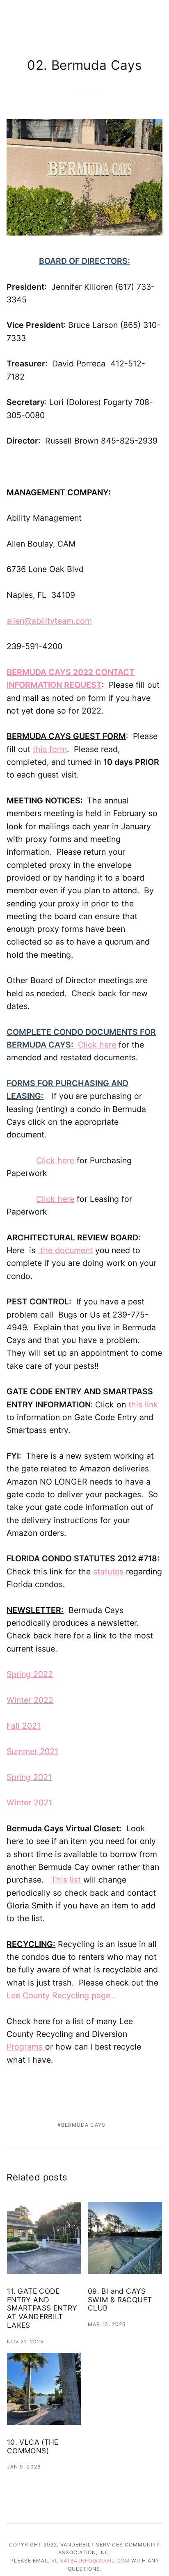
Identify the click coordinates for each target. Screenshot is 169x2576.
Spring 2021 (29, 1777)
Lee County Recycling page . (61, 1995)
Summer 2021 (32, 1751)
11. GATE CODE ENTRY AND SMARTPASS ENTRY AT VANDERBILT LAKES (42, 2308)
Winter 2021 (31, 1803)
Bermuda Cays (83, 2125)
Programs (26, 2047)
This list (67, 1880)
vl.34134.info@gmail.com (90, 2561)
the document (65, 1250)
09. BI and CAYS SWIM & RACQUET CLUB (120, 2300)
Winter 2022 (30, 1700)
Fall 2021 (24, 1726)
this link (142, 1405)
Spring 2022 (30, 1674)
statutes (108, 1572)
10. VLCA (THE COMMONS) (33, 2447)
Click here (97, 1045)
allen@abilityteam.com (49, 621)
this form (50, 749)
